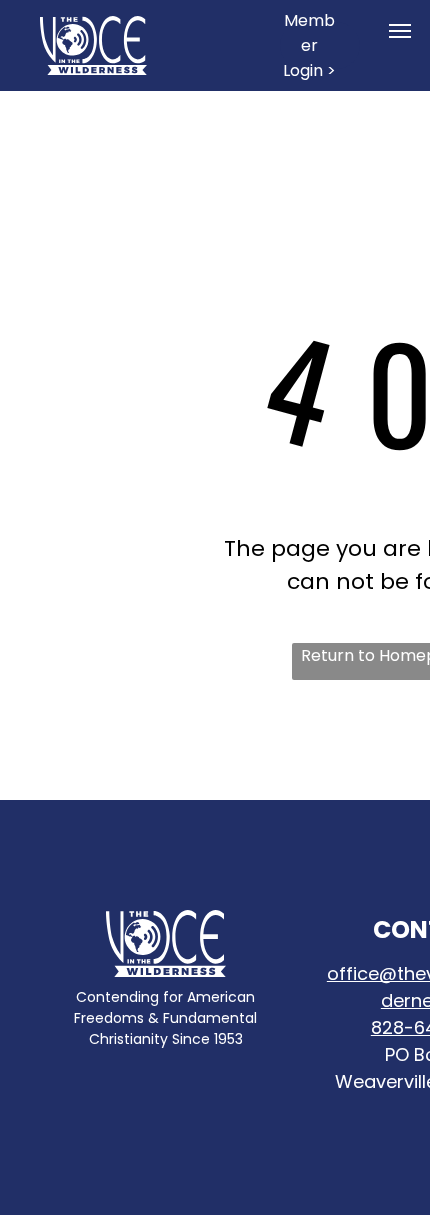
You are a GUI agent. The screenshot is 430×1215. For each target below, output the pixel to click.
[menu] (400, 31)
